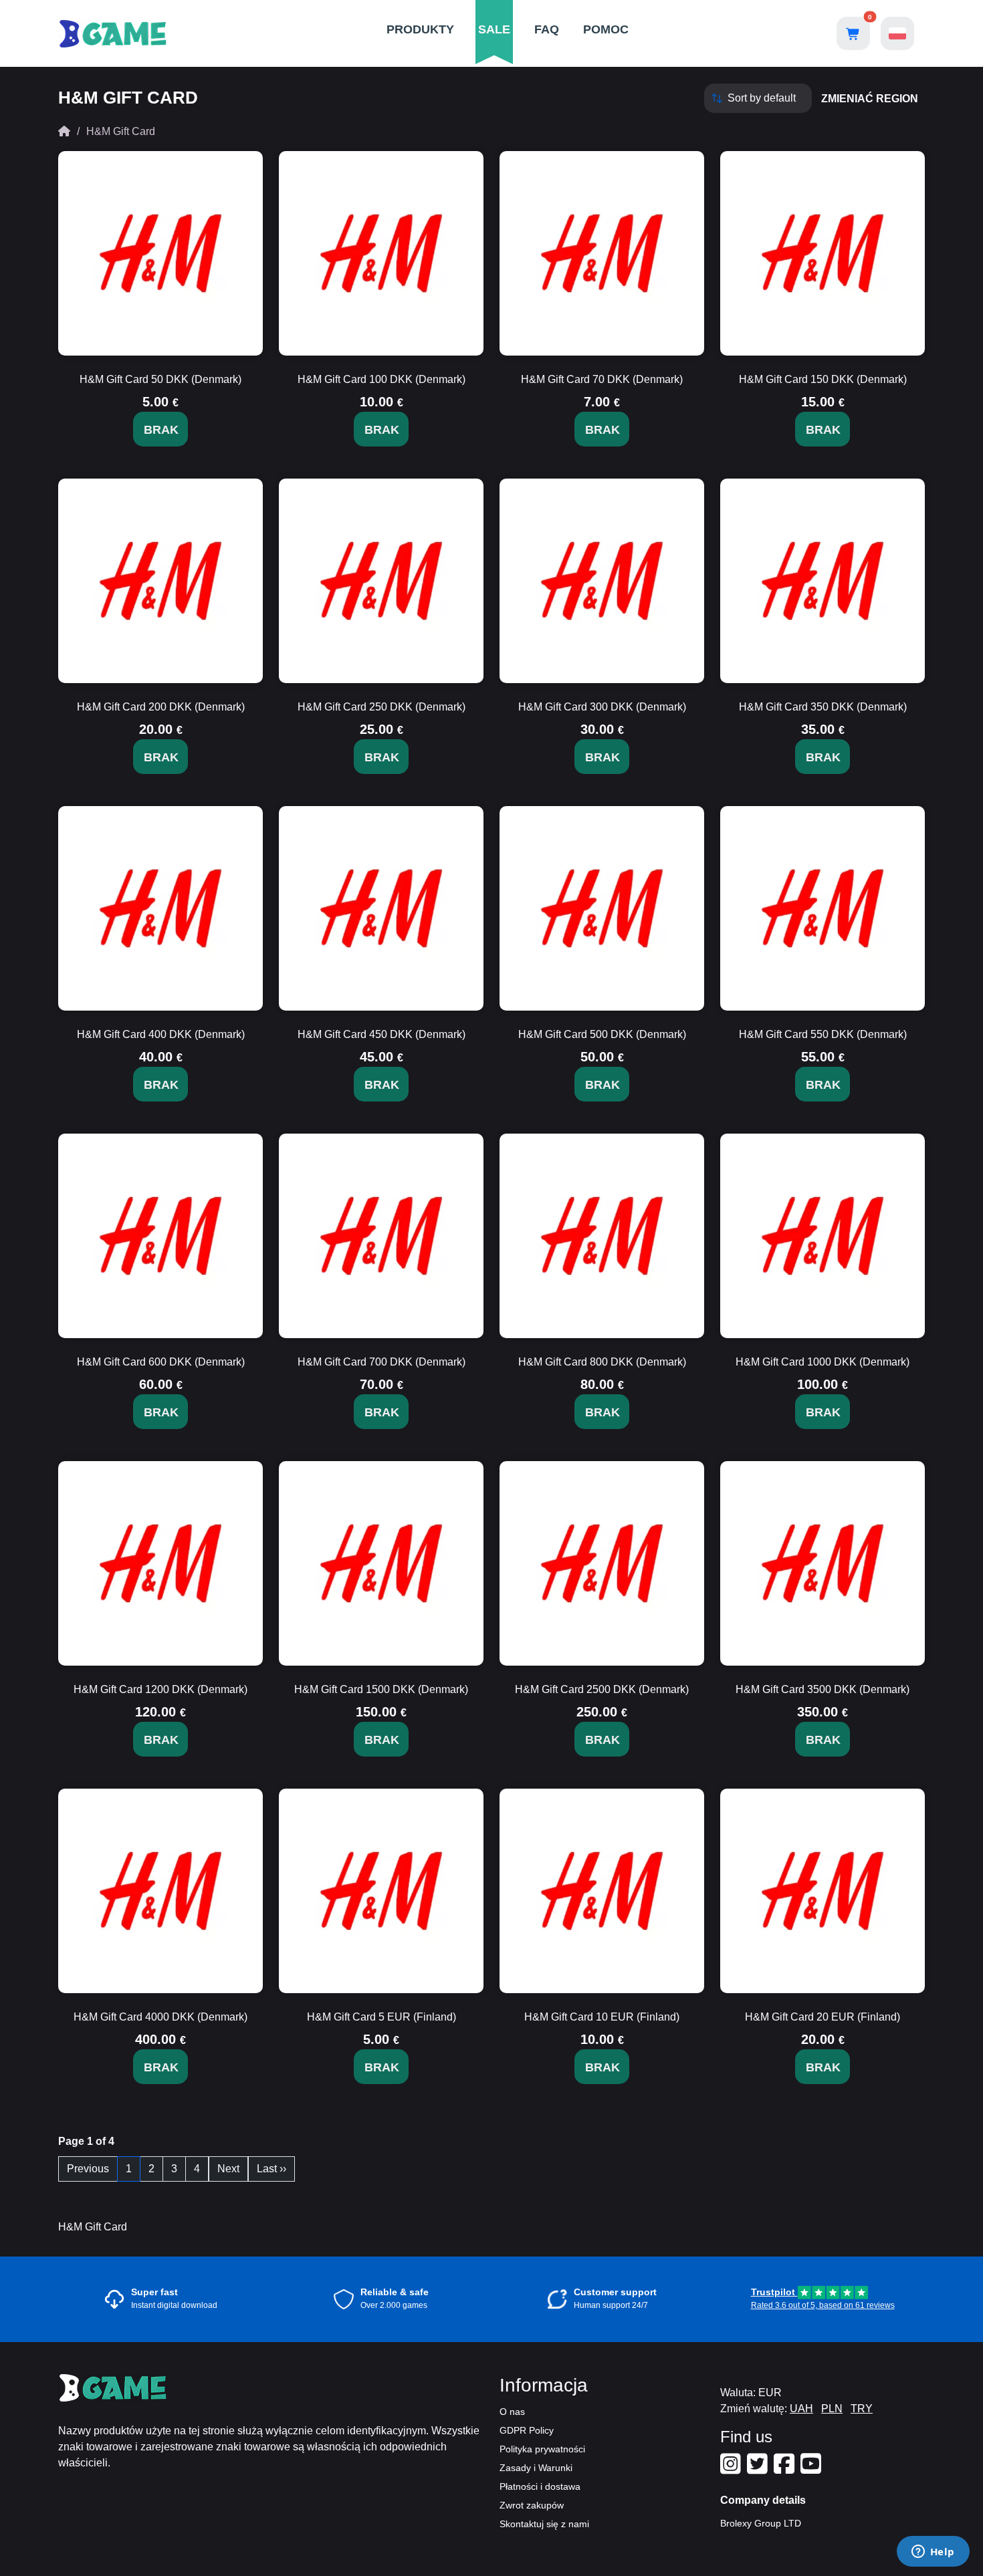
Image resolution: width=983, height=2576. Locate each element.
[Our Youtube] (812, 2469)
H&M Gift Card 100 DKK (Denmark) (381, 379)
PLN (832, 2409)
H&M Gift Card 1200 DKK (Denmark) (160, 1689)
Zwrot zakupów (532, 2505)
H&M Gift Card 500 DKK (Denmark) (602, 1034)
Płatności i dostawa (540, 2486)
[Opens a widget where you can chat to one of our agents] (933, 2553)
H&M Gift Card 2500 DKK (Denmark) (602, 1689)
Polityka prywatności (542, 2449)
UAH (801, 2409)
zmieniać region (870, 99)
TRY (862, 2409)
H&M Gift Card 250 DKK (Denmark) (381, 707)
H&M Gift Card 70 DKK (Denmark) (602, 379)
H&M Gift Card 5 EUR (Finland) (381, 2017)
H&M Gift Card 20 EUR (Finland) (823, 2017)
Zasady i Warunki (536, 2468)
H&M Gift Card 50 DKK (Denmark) (160, 379)
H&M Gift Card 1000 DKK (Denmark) (823, 1362)
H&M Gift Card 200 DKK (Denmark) (161, 707)
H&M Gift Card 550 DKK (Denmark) (823, 1034)
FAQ (547, 29)
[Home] (64, 131)
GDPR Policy (527, 2430)
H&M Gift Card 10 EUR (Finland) (602, 2017)
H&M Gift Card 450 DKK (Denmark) (381, 1034)
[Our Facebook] (786, 2469)
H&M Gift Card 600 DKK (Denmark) (161, 1362)
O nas (512, 2412)
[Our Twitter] (759, 2469)
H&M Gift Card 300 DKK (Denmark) (602, 707)
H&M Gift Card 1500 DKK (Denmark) (381, 1689)
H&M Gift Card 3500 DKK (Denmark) (823, 1689)
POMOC (606, 29)
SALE (494, 29)
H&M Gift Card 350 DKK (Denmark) (823, 707)
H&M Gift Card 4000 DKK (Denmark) (160, 2017)
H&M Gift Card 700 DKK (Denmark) (381, 1362)
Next (228, 2169)
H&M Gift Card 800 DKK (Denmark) (602, 1362)
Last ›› (271, 2169)
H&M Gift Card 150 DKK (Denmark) (823, 379)
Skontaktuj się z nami (544, 2524)
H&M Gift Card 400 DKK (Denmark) (161, 1034)
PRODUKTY (420, 29)
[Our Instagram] (732, 2469)
